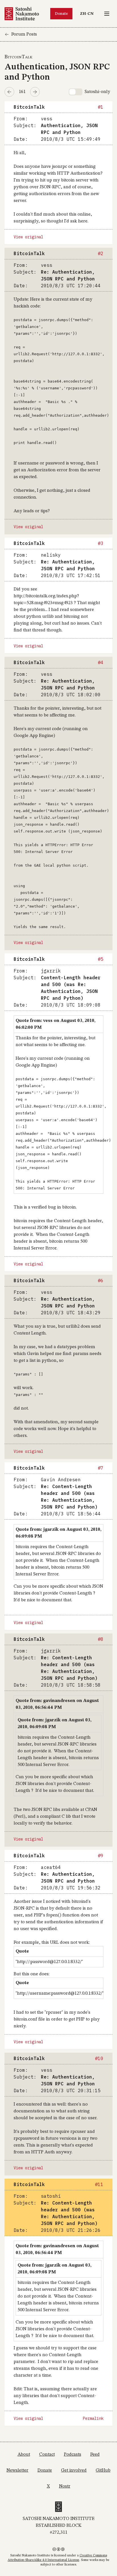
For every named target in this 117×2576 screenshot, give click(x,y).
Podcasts (73, 2455)
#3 (101, 543)
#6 (101, 1280)
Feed (95, 2455)
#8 (101, 1639)
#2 (101, 253)
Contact (47, 2455)
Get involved (74, 2470)
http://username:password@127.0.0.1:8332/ (60, 1994)
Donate (61, 14)
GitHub (103, 2470)
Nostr (65, 2486)
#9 (101, 1856)
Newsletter (17, 2470)
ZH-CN (88, 14)
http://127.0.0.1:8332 (76, 354)
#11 (99, 2184)
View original (28, 237)
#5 (101, 959)
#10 (99, 2058)
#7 (101, 1468)
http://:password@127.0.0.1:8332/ (49, 1962)
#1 (101, 107)
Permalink (93, 2418)
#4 (101, 662)
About (24, 2455)
